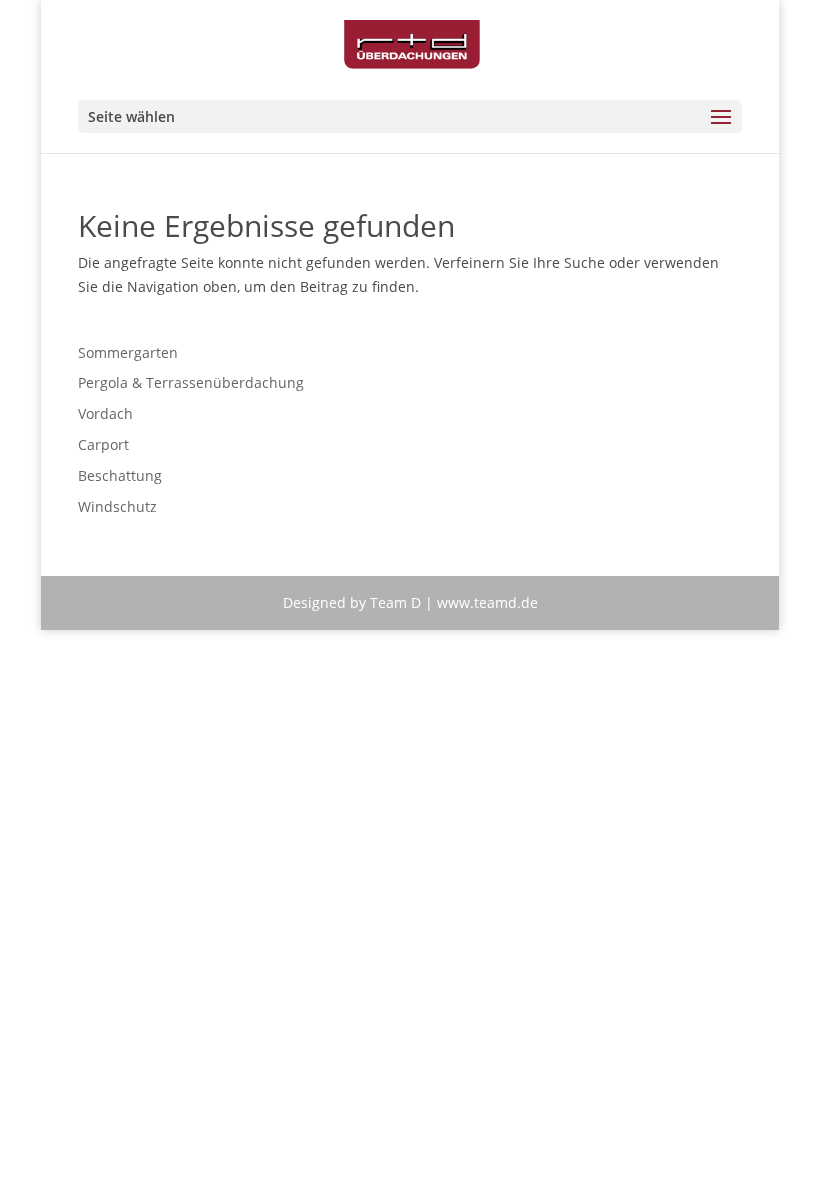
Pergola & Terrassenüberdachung (191, 382)
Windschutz (117, 506)
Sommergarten (128, 352)
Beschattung (120, 475)
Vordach (105, 413)
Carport (103, 444)
